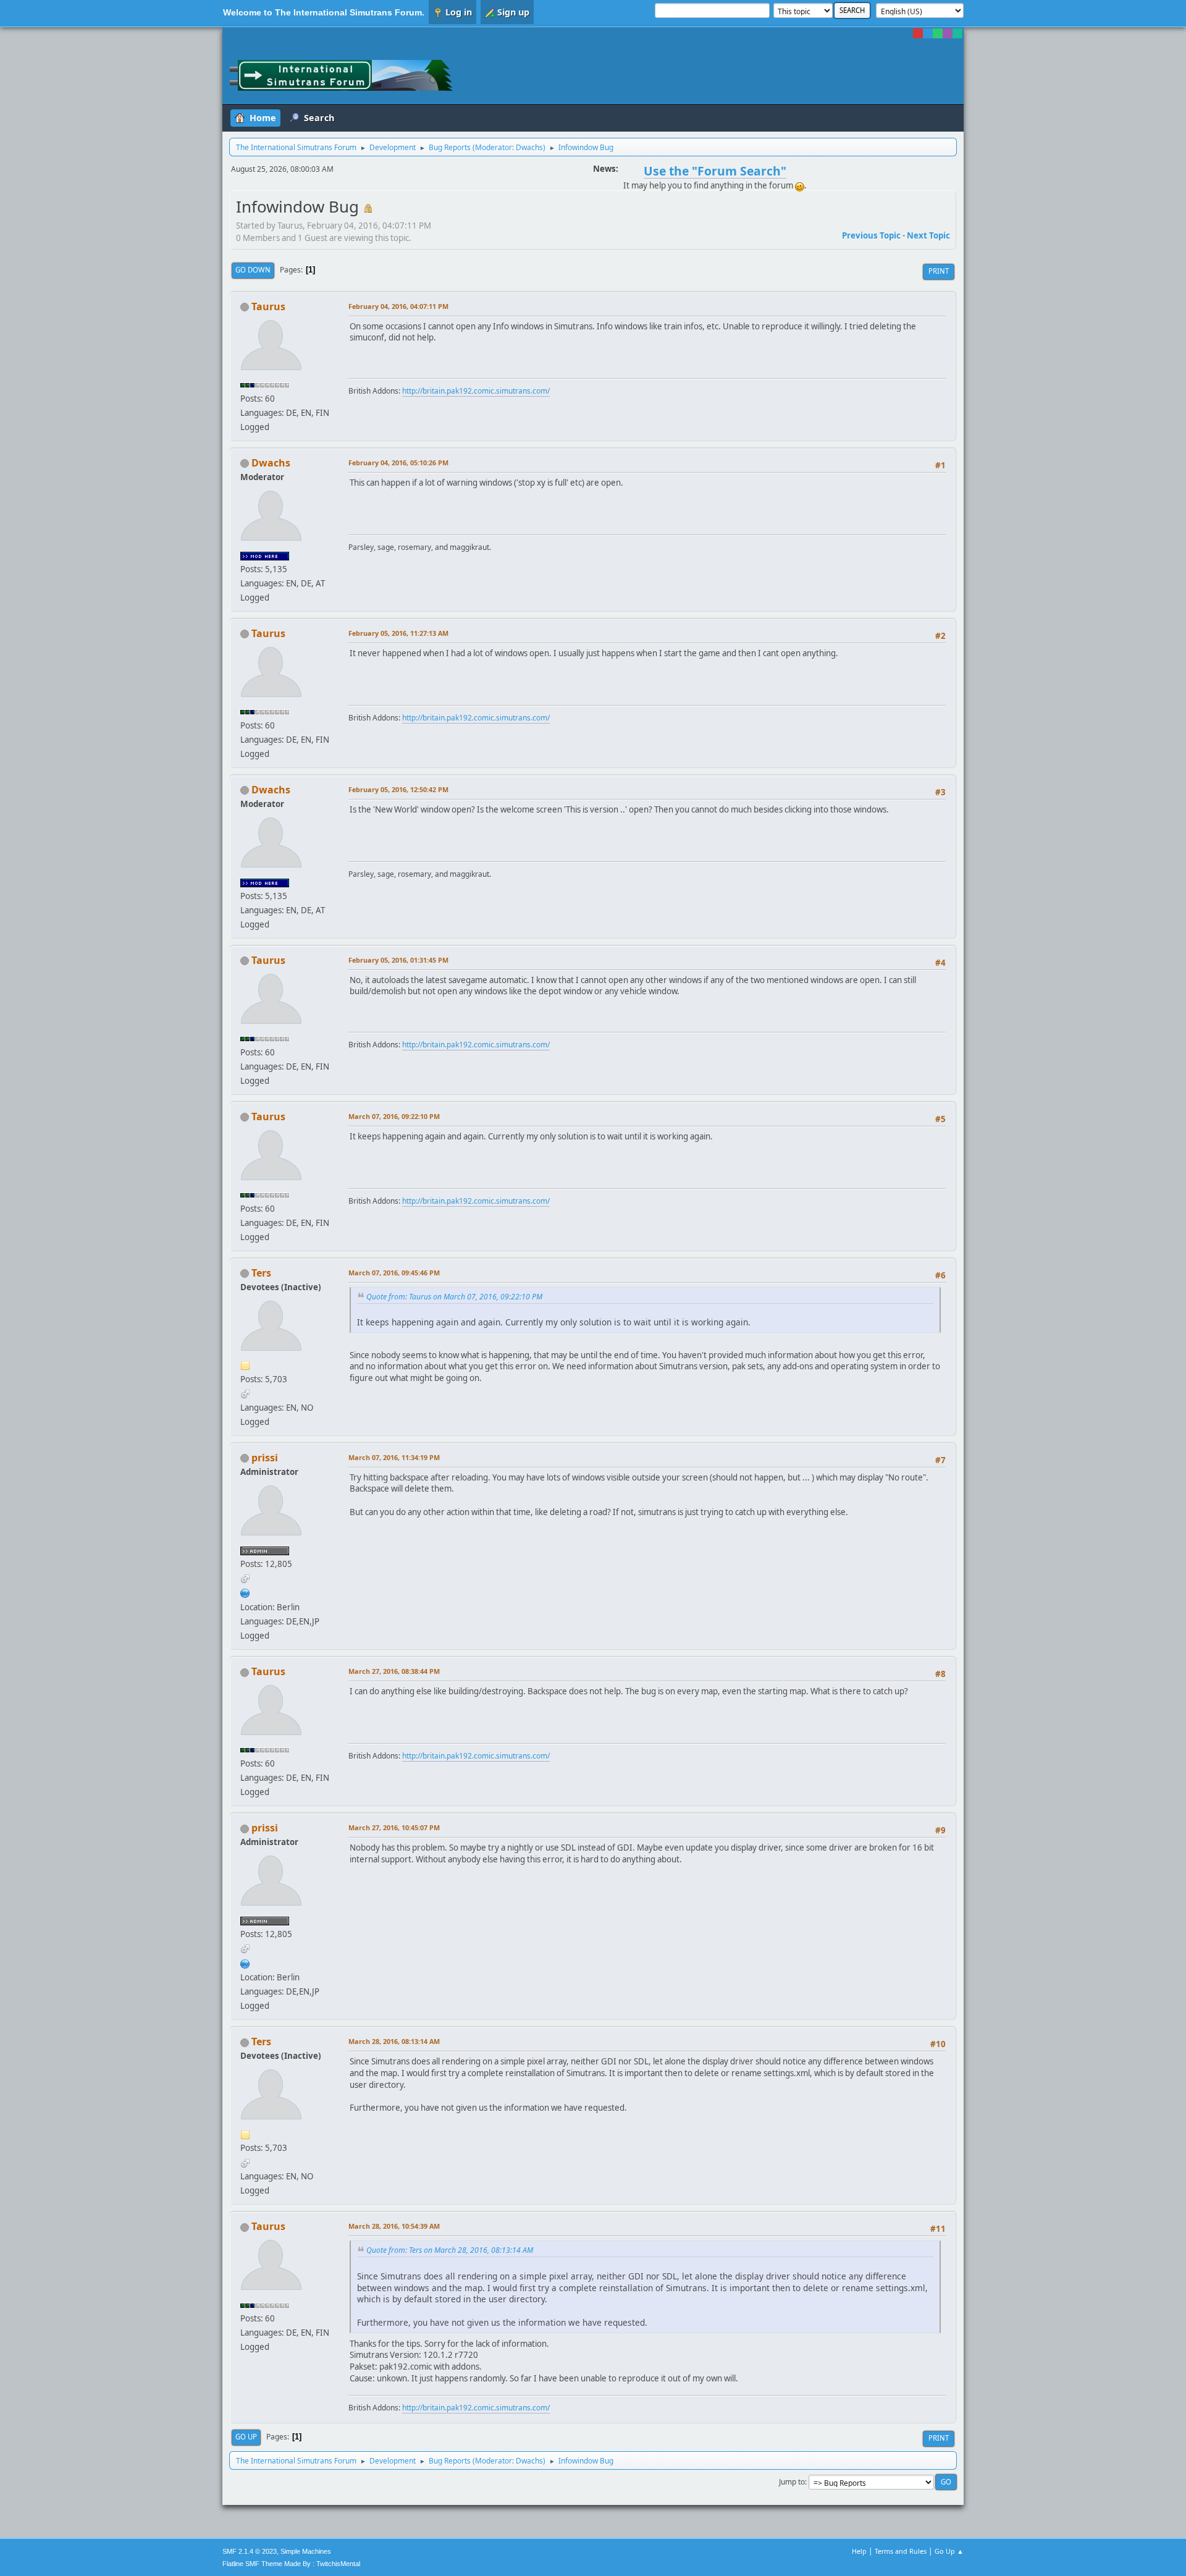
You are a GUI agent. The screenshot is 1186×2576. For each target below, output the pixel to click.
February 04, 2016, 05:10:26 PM (398, 462)
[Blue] (928, 33)
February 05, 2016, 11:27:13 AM (398, 633)
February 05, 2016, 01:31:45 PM (398, 960)
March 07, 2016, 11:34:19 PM (394, 1457)
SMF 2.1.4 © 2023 (250, 2551)
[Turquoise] (957, 33)
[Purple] (948, 33)
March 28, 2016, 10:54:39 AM (394, 2226)
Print (939, 271)
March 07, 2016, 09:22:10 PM (394, 1116)
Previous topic (871, 235)
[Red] (918, 33)
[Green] (938, 33)
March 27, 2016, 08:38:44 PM (394, 1671)
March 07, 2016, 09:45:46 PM (394, 1273)
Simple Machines (306, 2551)
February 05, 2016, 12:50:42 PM (398, 789)
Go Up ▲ (949, 2551)
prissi (265, 1458)
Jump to (792, 2482)
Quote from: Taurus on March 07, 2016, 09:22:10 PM (454, 1297)
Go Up (246, 2437)
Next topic (928, 235)
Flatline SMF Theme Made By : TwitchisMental (291, 2564)
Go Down (253, 270)
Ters (261, 1273)
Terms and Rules (901, 2551)
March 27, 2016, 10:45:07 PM (394, 1827)
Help (859, 2551)
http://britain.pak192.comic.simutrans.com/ (476, 391)
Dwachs (529, 147)
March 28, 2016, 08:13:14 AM (394, 2041)
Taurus (268, 306)
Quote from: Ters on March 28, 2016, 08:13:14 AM (450, 2250)
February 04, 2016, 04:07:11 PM (398, 306)
